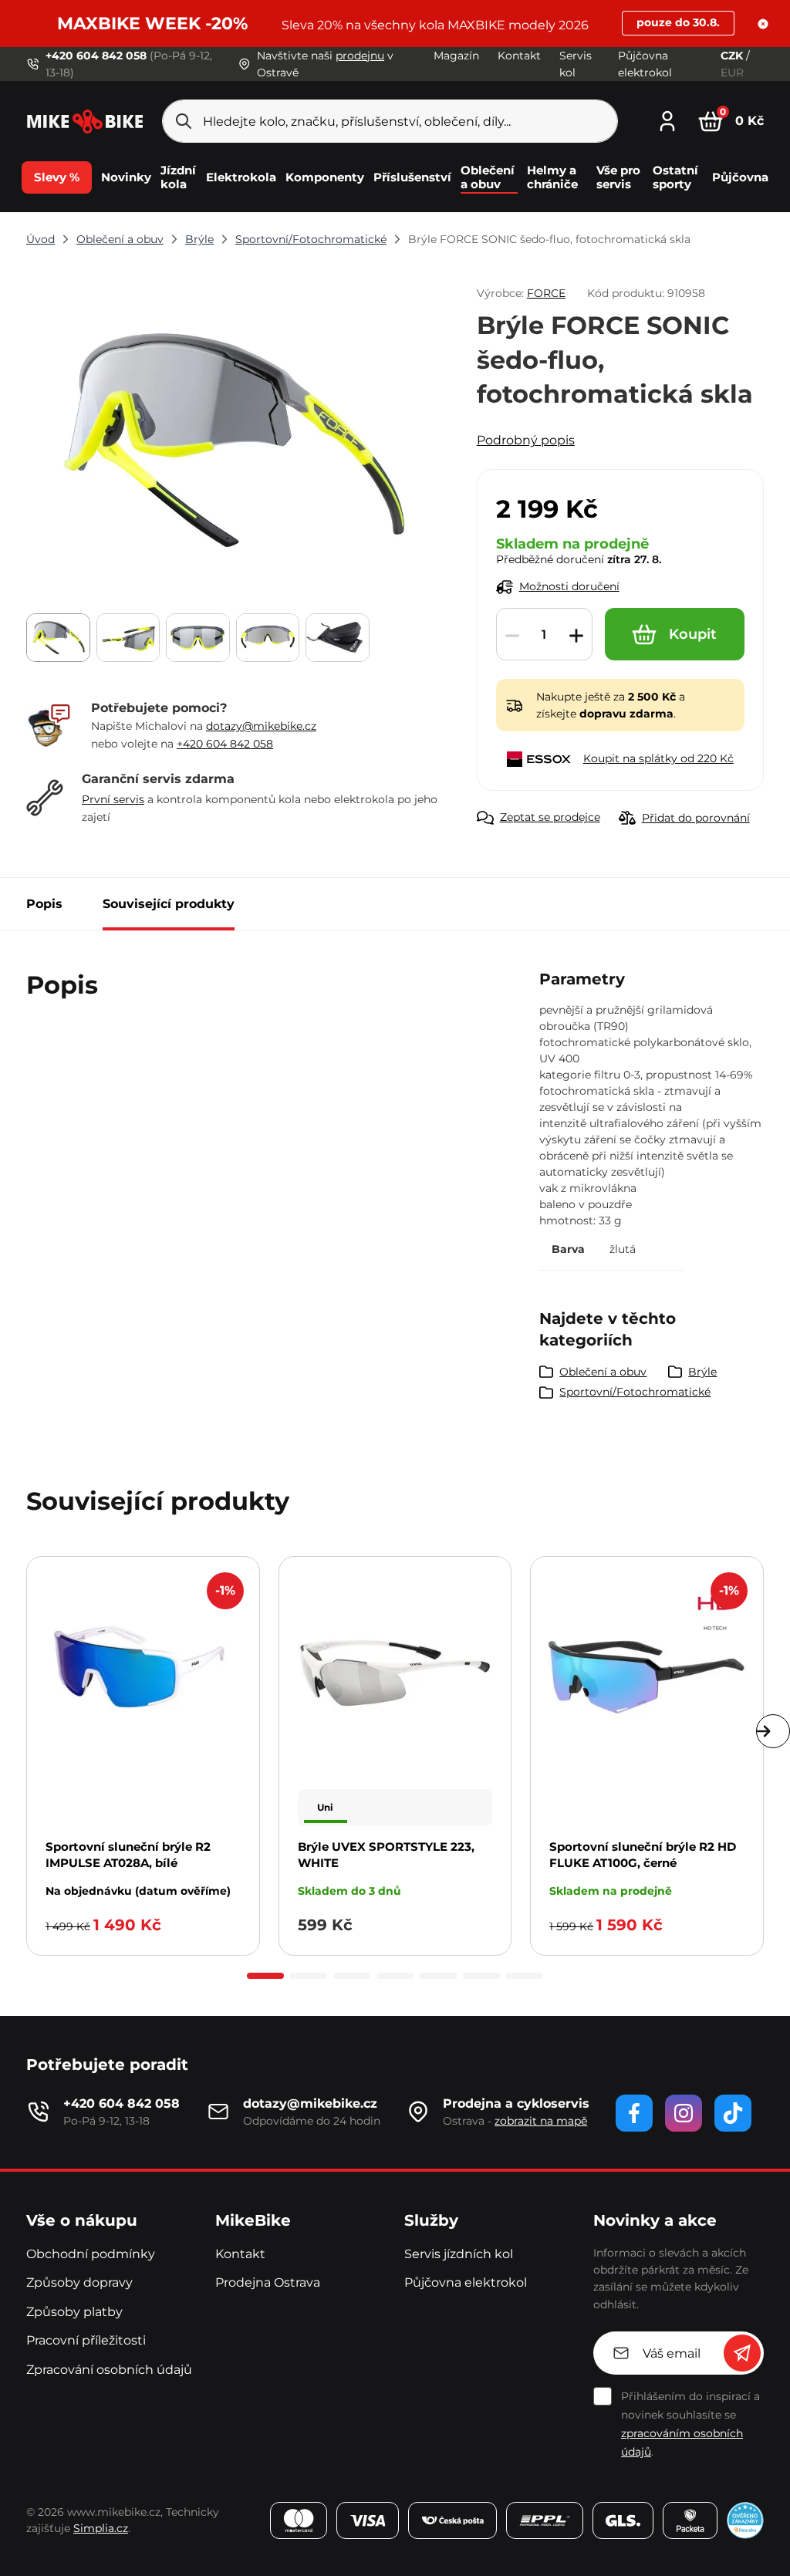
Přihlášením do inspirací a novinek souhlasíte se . (690, 2424)
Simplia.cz (101, 2528)
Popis (44, 904)
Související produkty (169, 904)
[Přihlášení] (667, 119)
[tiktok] (733, 2113)
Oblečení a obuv (120, 239)
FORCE (546, 293)
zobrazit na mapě (541, 2121)
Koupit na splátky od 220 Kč (658, 758)
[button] (763, 24)
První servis (113, 799)
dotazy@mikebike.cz (261, 726)
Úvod (41, 239)
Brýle (199, 239)
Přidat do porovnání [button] (696, 818)
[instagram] (684, 2113)
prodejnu (360, 56)
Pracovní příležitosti (86, 2340)
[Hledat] (184, 121)
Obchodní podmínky (91, 2254)
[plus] (576, 635)
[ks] (544, 635)
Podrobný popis (526, 440)
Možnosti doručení (569, 586)
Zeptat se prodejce (550, 817)
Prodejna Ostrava (268, 2282)
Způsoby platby (74, 2312)
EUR (732, 73)
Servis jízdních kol (459, 2254)
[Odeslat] (742, 2353)
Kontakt (519, 56)
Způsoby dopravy (79, 2282)
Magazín (456, 56)
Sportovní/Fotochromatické (311, 239)
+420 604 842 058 (225, 744)
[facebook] (634, 2113)
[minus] (512, 635)
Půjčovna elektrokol (466, 2282)
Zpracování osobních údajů (109, 2370)
